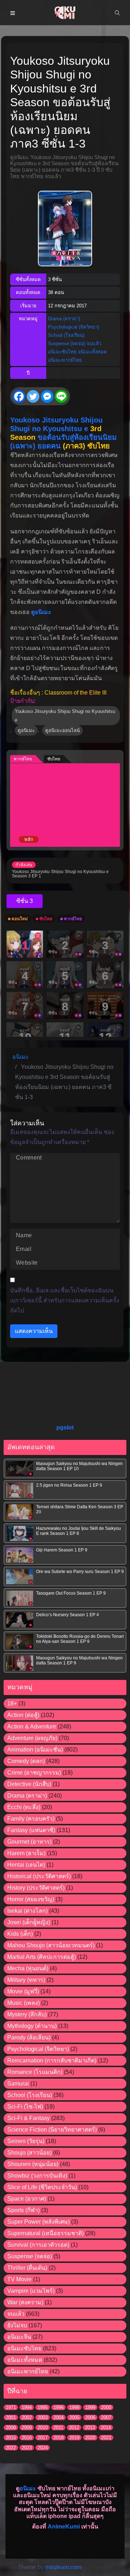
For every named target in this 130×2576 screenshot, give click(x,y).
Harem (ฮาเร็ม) (26, 1853)
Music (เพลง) (23, 2003)
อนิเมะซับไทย (62, 352)
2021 (106, 2438)
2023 (27, 2448)
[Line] (61, 396)
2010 (43, 2428)
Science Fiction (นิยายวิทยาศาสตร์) (52, 2130)
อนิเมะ (28, 2488)
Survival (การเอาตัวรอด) (38, 2245)
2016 (27, 2438)
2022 (11, 2448)
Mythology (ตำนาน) (32, 2026)
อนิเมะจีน (19, 2337)
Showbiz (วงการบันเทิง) (37, 2176)
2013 (90, 2428)
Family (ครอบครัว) (31, 1819)
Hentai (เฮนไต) (26, 1865)
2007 (106, 2417)
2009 (27, 2428)
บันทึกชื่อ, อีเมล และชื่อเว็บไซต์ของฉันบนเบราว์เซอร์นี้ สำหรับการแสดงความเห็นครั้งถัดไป (65, 1300)
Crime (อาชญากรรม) (34, 1773)
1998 (74, 2407)
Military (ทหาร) (26, 1980)
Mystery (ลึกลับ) (27, 2014)
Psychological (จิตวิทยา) (73, 327)
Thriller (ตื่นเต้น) (27, 2268)
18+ (12, 1703)
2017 (43, 2438)
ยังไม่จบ (17, 2325)
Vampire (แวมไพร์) (31, 2291)
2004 (58, 2417)
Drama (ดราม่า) (64, 319)
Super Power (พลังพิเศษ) (38, 2222)
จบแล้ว (94, 344)
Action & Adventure (32, 1727)
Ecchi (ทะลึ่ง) (24, 1807)
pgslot (65, 1427)
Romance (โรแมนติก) (35, 2072)
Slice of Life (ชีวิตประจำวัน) (42, 2187)
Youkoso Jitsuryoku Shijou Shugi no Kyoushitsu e (65, 715)
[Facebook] (19, 396)
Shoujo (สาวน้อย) (29, 2153)
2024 (43, 2448)
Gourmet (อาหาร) (29, 1842)
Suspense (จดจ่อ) (67, 344)
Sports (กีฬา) (23, 2210)
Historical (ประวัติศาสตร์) (39, 1876)
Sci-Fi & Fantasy (29, 2118)
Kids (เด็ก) (20, 1934)
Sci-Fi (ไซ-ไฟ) (25, 2107)
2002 (27, 2417)
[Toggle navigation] (13, 13)
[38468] (25, 901)
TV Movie (19, 2279)
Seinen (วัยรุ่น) (26, 2141)
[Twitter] (33, 396)
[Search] (117, 13)
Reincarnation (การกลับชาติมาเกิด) (52, 2060)
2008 (11, 2428)
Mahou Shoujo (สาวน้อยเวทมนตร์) (51, 1945)
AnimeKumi (64, 2527)
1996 (58, 2407)
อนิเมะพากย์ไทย (65, 360)
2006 (90, 2417)
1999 (90, 2407)
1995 (43, 2407)
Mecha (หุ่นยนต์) (28, 1968)
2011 (58, 2428)
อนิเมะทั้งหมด (92, 352)
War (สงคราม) (25, 2302)
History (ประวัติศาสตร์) (36, 1888)
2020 (90, 2438)
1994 (27, 2407)
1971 (11, 2407)
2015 (11, 2438)
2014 (106, 2428)
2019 (74, 2438)
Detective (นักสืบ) (29, 1784)
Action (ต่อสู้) (23, 1715)
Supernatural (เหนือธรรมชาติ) (45, 2233)
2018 (58, 2438)
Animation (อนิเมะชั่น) (35, 1750)
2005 (74, 2417)
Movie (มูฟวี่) (23, 1991)
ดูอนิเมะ (41, 612)
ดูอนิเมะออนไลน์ (62, 730)
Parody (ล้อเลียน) (29, 2037)
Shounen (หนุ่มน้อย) (33, 2164)
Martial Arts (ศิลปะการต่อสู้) (42, 1957)
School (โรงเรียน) (66, 335)
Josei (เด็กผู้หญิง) (29, 1922)
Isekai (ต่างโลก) (27, 1911)
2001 (11, 2417)
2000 (106, 2407)
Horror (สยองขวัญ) (31, 1899)
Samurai (18, 2084)
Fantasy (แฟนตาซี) (31, 1830)
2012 (74, 2428)
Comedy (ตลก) (26, 1761)
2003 (43, 2417)
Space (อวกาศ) (27, 2199)
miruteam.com (63, 2567)
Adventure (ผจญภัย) (32, 1738)
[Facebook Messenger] (47, 396)
